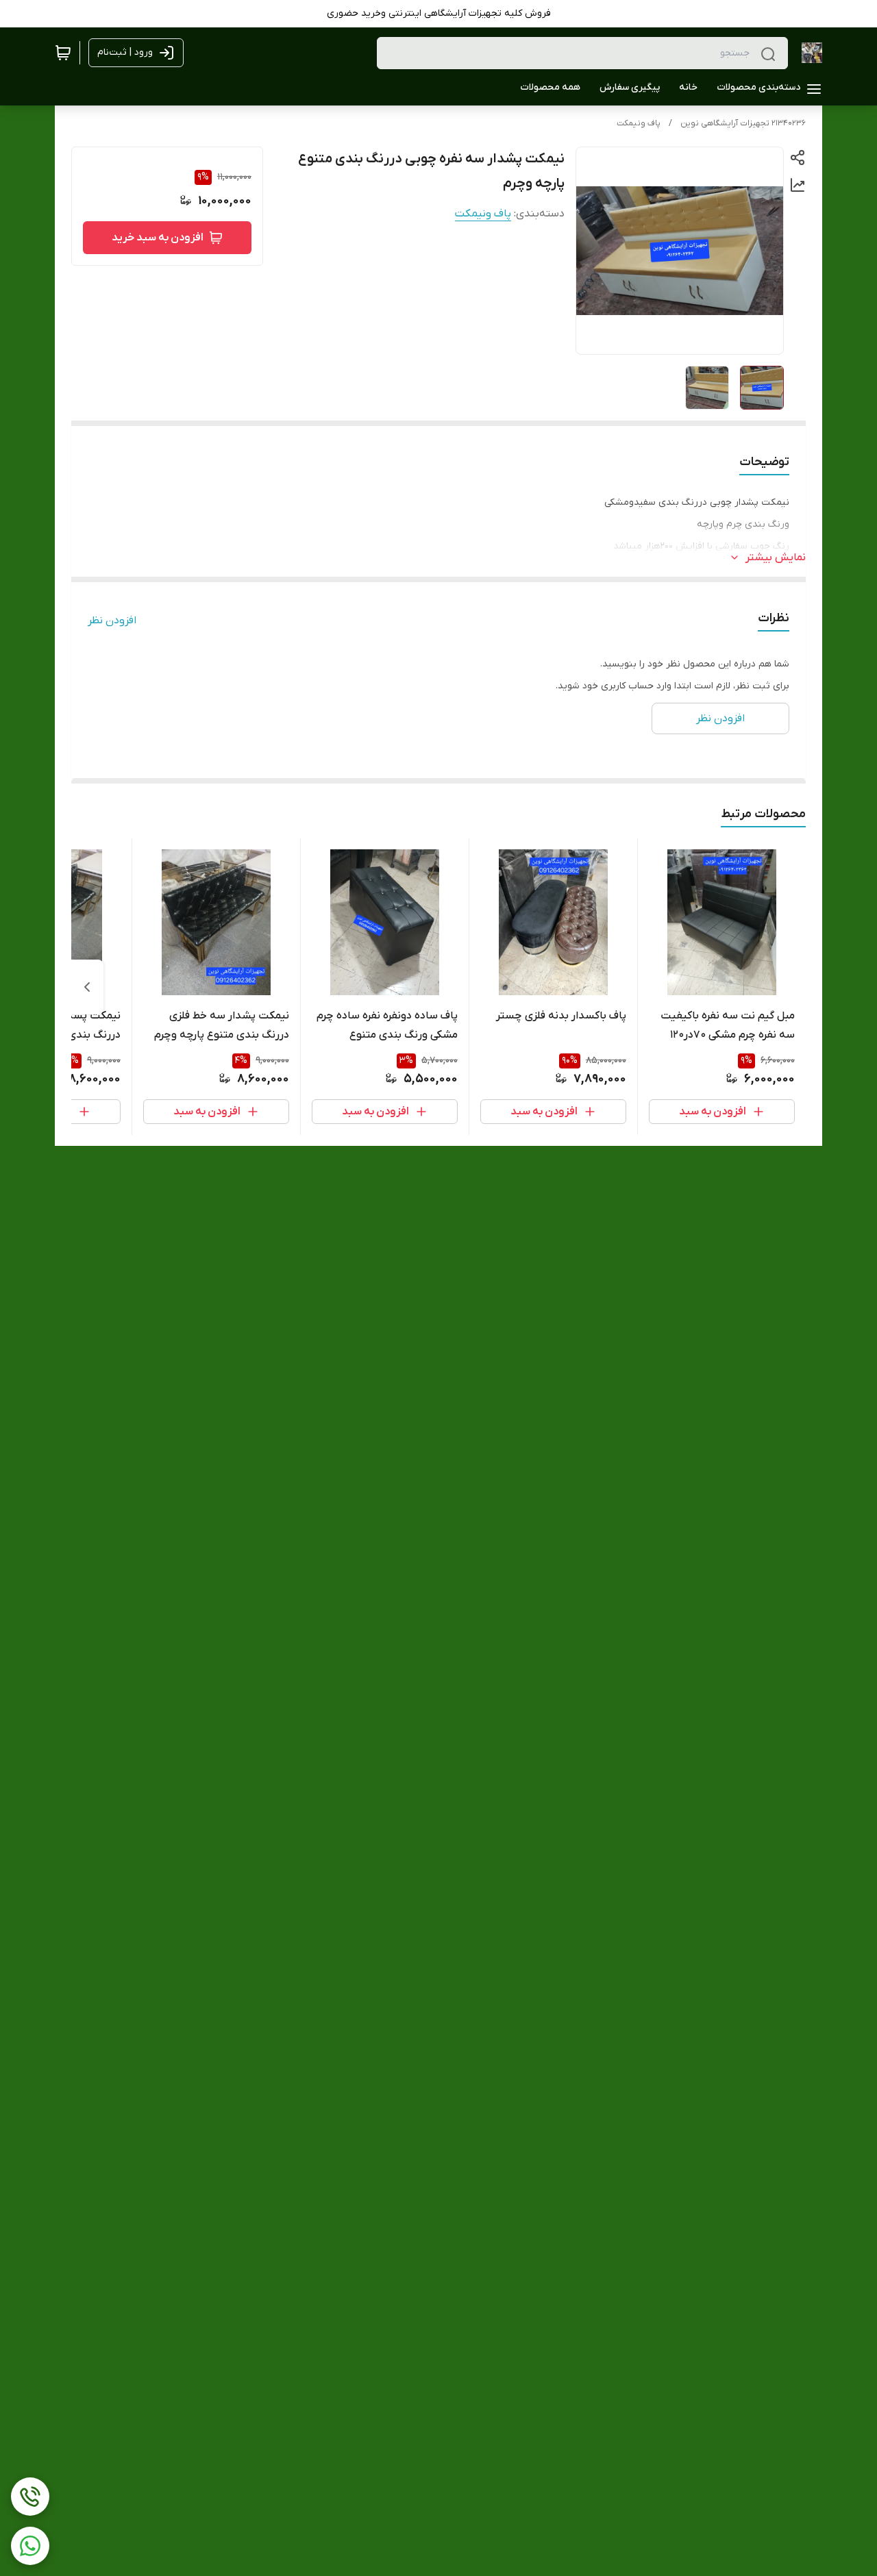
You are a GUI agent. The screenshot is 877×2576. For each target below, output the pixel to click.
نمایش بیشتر (776, 558)
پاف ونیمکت (639, 123)
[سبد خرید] (63, 53)
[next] (87, 987)
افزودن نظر (112, 621)
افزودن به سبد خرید (158, 238)
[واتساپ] (30, 2546)
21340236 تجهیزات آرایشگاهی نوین (743, 123)
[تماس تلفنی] (30, 2497)
